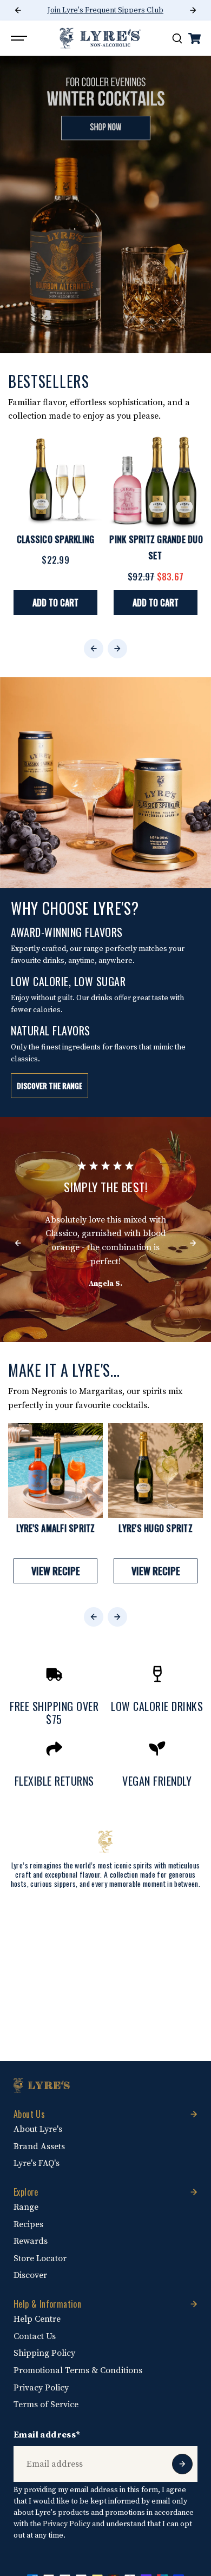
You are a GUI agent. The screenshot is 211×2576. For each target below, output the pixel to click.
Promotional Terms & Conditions (78, 2370)
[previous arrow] (18, 10)
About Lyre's (38, 2129)
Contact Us (35, 2336)
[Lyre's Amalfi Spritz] (55, 1471)
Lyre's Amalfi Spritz (56, 1528)
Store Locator (40, 2258)
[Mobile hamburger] (20, 38)
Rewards (31, 2241)
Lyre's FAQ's (37, 2163)
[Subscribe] (182, 2464)
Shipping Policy (44, 2353)
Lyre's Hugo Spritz (156, 1528)
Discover (30, 2275)
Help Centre (37, 2319)
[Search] (177, 38)
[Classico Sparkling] (55, 482)
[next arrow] (193, 10)
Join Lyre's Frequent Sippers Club (105, 10)
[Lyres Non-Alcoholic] (100, 38)
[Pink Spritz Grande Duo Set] (156, 482)
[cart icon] (194, 38)
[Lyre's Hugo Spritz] (156, 1471)
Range (26, 2207)
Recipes (28, 2224)
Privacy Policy (41, 2388)
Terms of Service (46, 2405)
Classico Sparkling (56, 539)
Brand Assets (39, 2146)
